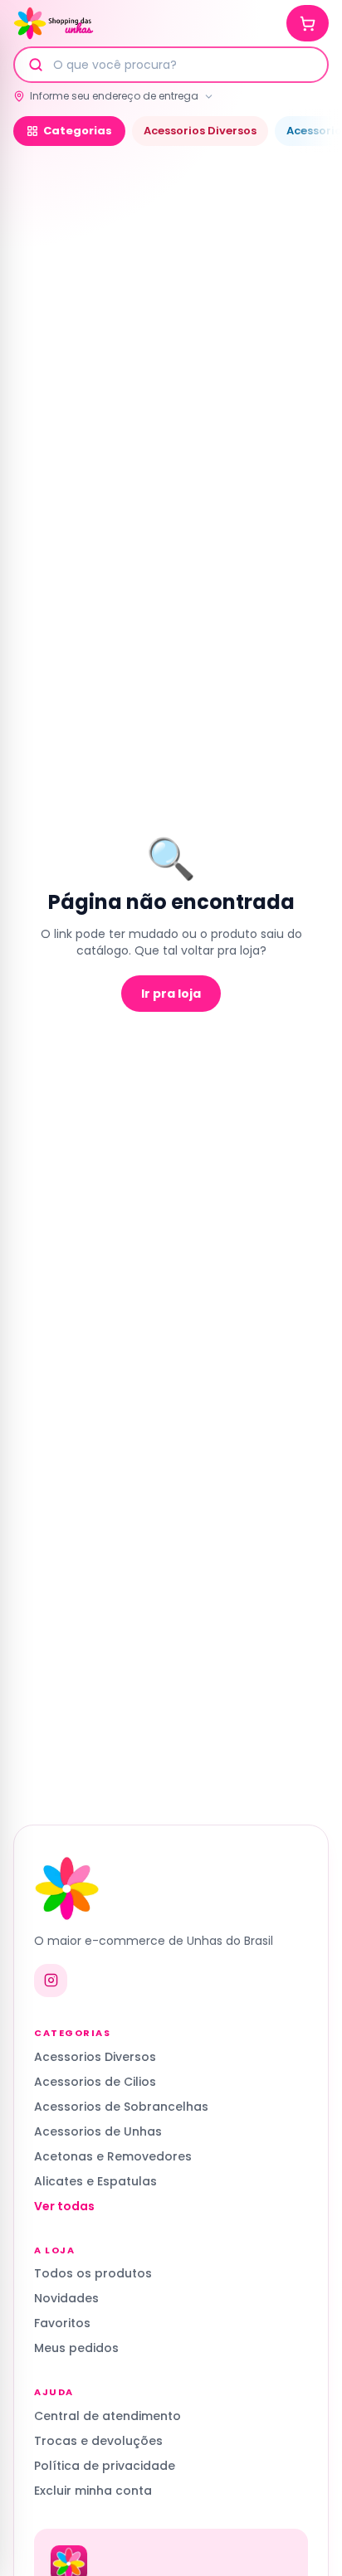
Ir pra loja (171, 994)
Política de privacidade (105, 2466)
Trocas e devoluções (98, 2441)
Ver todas (64, 2206)
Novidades (66, 2298)
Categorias (78, 131)
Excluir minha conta (93, 2491)
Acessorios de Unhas (98, 2131)
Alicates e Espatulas (95, 2181)
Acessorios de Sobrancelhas (121, 2107)
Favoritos (62, 2323)
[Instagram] (51, 1981)
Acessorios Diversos (200, 131)
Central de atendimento (107, 2416)
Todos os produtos (93, 2273)
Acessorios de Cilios (95, 2082)
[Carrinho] (308, 23)
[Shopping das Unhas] (54, 23)
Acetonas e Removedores (113, 2156)
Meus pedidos (76, 2348)
